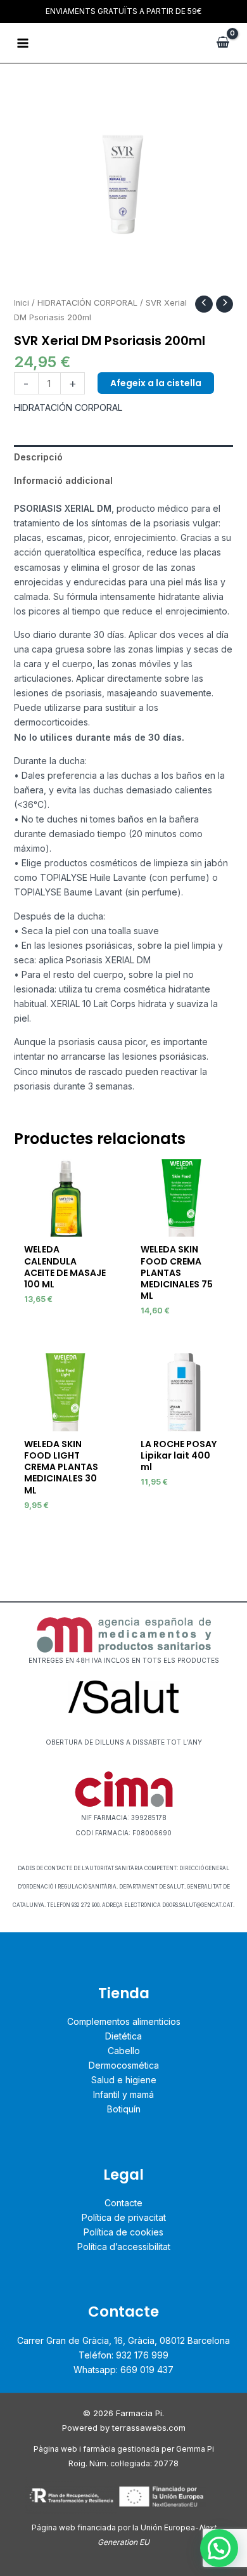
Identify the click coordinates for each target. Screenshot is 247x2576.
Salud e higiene (124, 2080)
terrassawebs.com (149, 2428)
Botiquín (124, 2109)
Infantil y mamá (123, 2094)
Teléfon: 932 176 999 (123, 2355)
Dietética (123, 2036)
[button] (219, 2548)
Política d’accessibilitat (124, 2247)
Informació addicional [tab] (63, 480)
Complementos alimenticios (124, 2021)
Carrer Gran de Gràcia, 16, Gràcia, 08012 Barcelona (123, 2340)
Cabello (124, 2051)
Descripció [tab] (38, 457)
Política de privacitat (124, 2217)
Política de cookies (123, 2232)
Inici (22, 303)
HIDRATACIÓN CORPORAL (87, 303)
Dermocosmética (124, 2065)
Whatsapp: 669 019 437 (123, 2370)
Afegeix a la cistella (156, 383)
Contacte (123, 2203)
